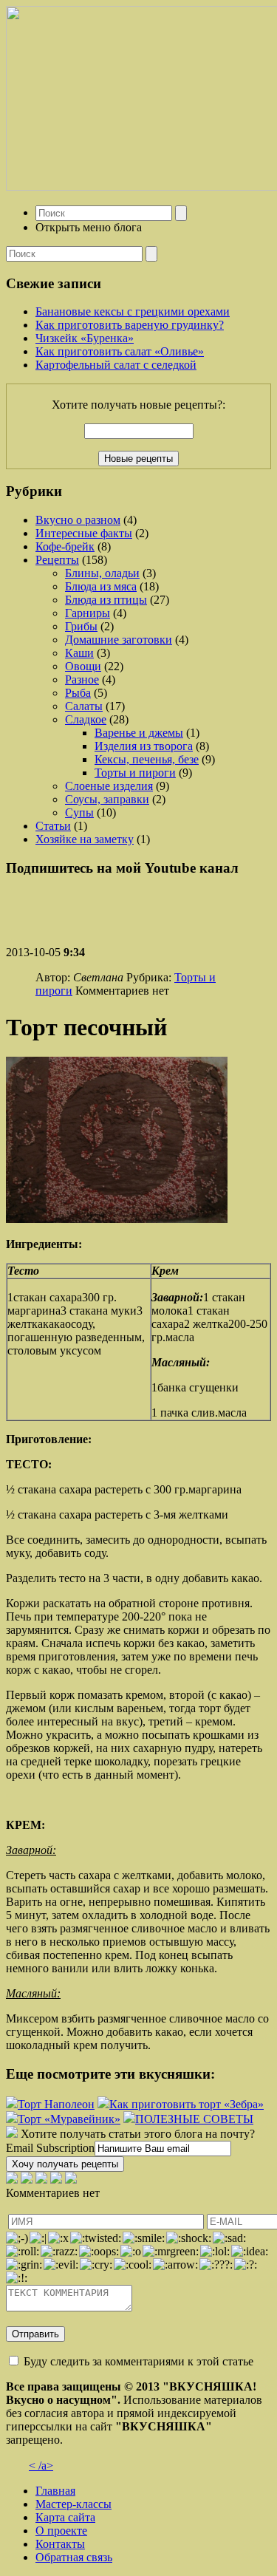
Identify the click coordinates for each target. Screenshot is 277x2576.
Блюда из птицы (106, 600)
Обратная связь (74, 2557)
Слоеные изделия (109, 786)
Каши (79, 653)
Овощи (83, 666)
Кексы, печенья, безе (147, 759)
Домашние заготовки (119, 640)
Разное (82, 679)
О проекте (61, 2531)
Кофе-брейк (65, 546)
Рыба (78, 693)
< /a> (41, 2466)
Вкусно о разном (78, 520)
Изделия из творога (144, 746)
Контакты (60, 2544)
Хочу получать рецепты (65, 2164)
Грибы (81, 626)
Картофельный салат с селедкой (116, 365)
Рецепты (57, 560)
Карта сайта (65, 2517)
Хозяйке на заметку (85, 839)
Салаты (84, 706)
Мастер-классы (73, 2504)
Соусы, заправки (107, 799)
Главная (55, 2491)
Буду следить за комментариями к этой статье (138, 2361)
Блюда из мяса (101, 586)
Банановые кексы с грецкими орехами (133, 311)
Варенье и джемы (139, 733)
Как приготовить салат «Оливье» (120, 351)
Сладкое (86, 719)
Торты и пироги (135, 773)
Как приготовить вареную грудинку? (130, 325)
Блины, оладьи (102, 573)
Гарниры (88, 613)
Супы (79, 812)
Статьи (53, 826)
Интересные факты (84, 533)
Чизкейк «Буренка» (85, 338)
